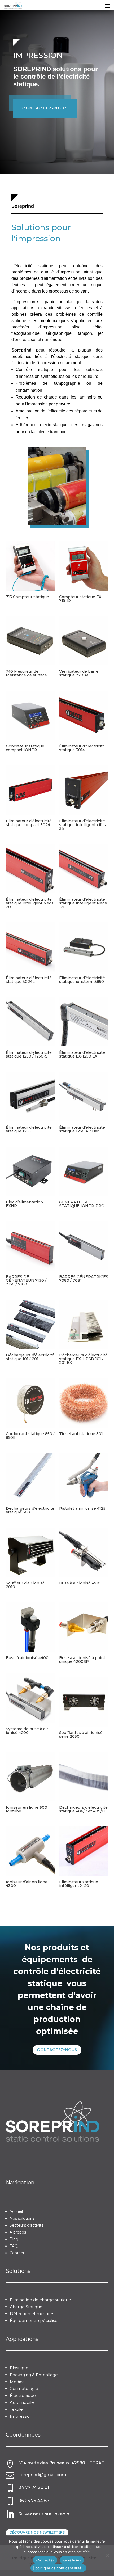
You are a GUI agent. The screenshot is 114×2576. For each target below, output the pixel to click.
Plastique (19, 2368)
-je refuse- (72, 2560)
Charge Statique (26, 2307)
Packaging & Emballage (34, 2375)
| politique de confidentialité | (58, 2568)
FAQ (14, 2246)
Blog (14, 2239)
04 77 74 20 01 (34, 2487)
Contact (17, 2253)
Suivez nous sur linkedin (44, 2514)
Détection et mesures (32, 2314)
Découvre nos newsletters (37, 2532)
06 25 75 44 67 (34, 2501)
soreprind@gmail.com (42, 2475)
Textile (16, 2409)
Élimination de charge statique (40, 2300)
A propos (18, 2232)
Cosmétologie (24, 2389)
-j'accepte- (45, 2560)
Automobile (22, 2402)
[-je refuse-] (107, 2555)
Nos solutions (22, 2218)
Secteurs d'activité (27, 2225)
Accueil (16, 2211)
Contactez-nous (45, 108)
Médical (18, 2382)
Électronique (23, 2395)
